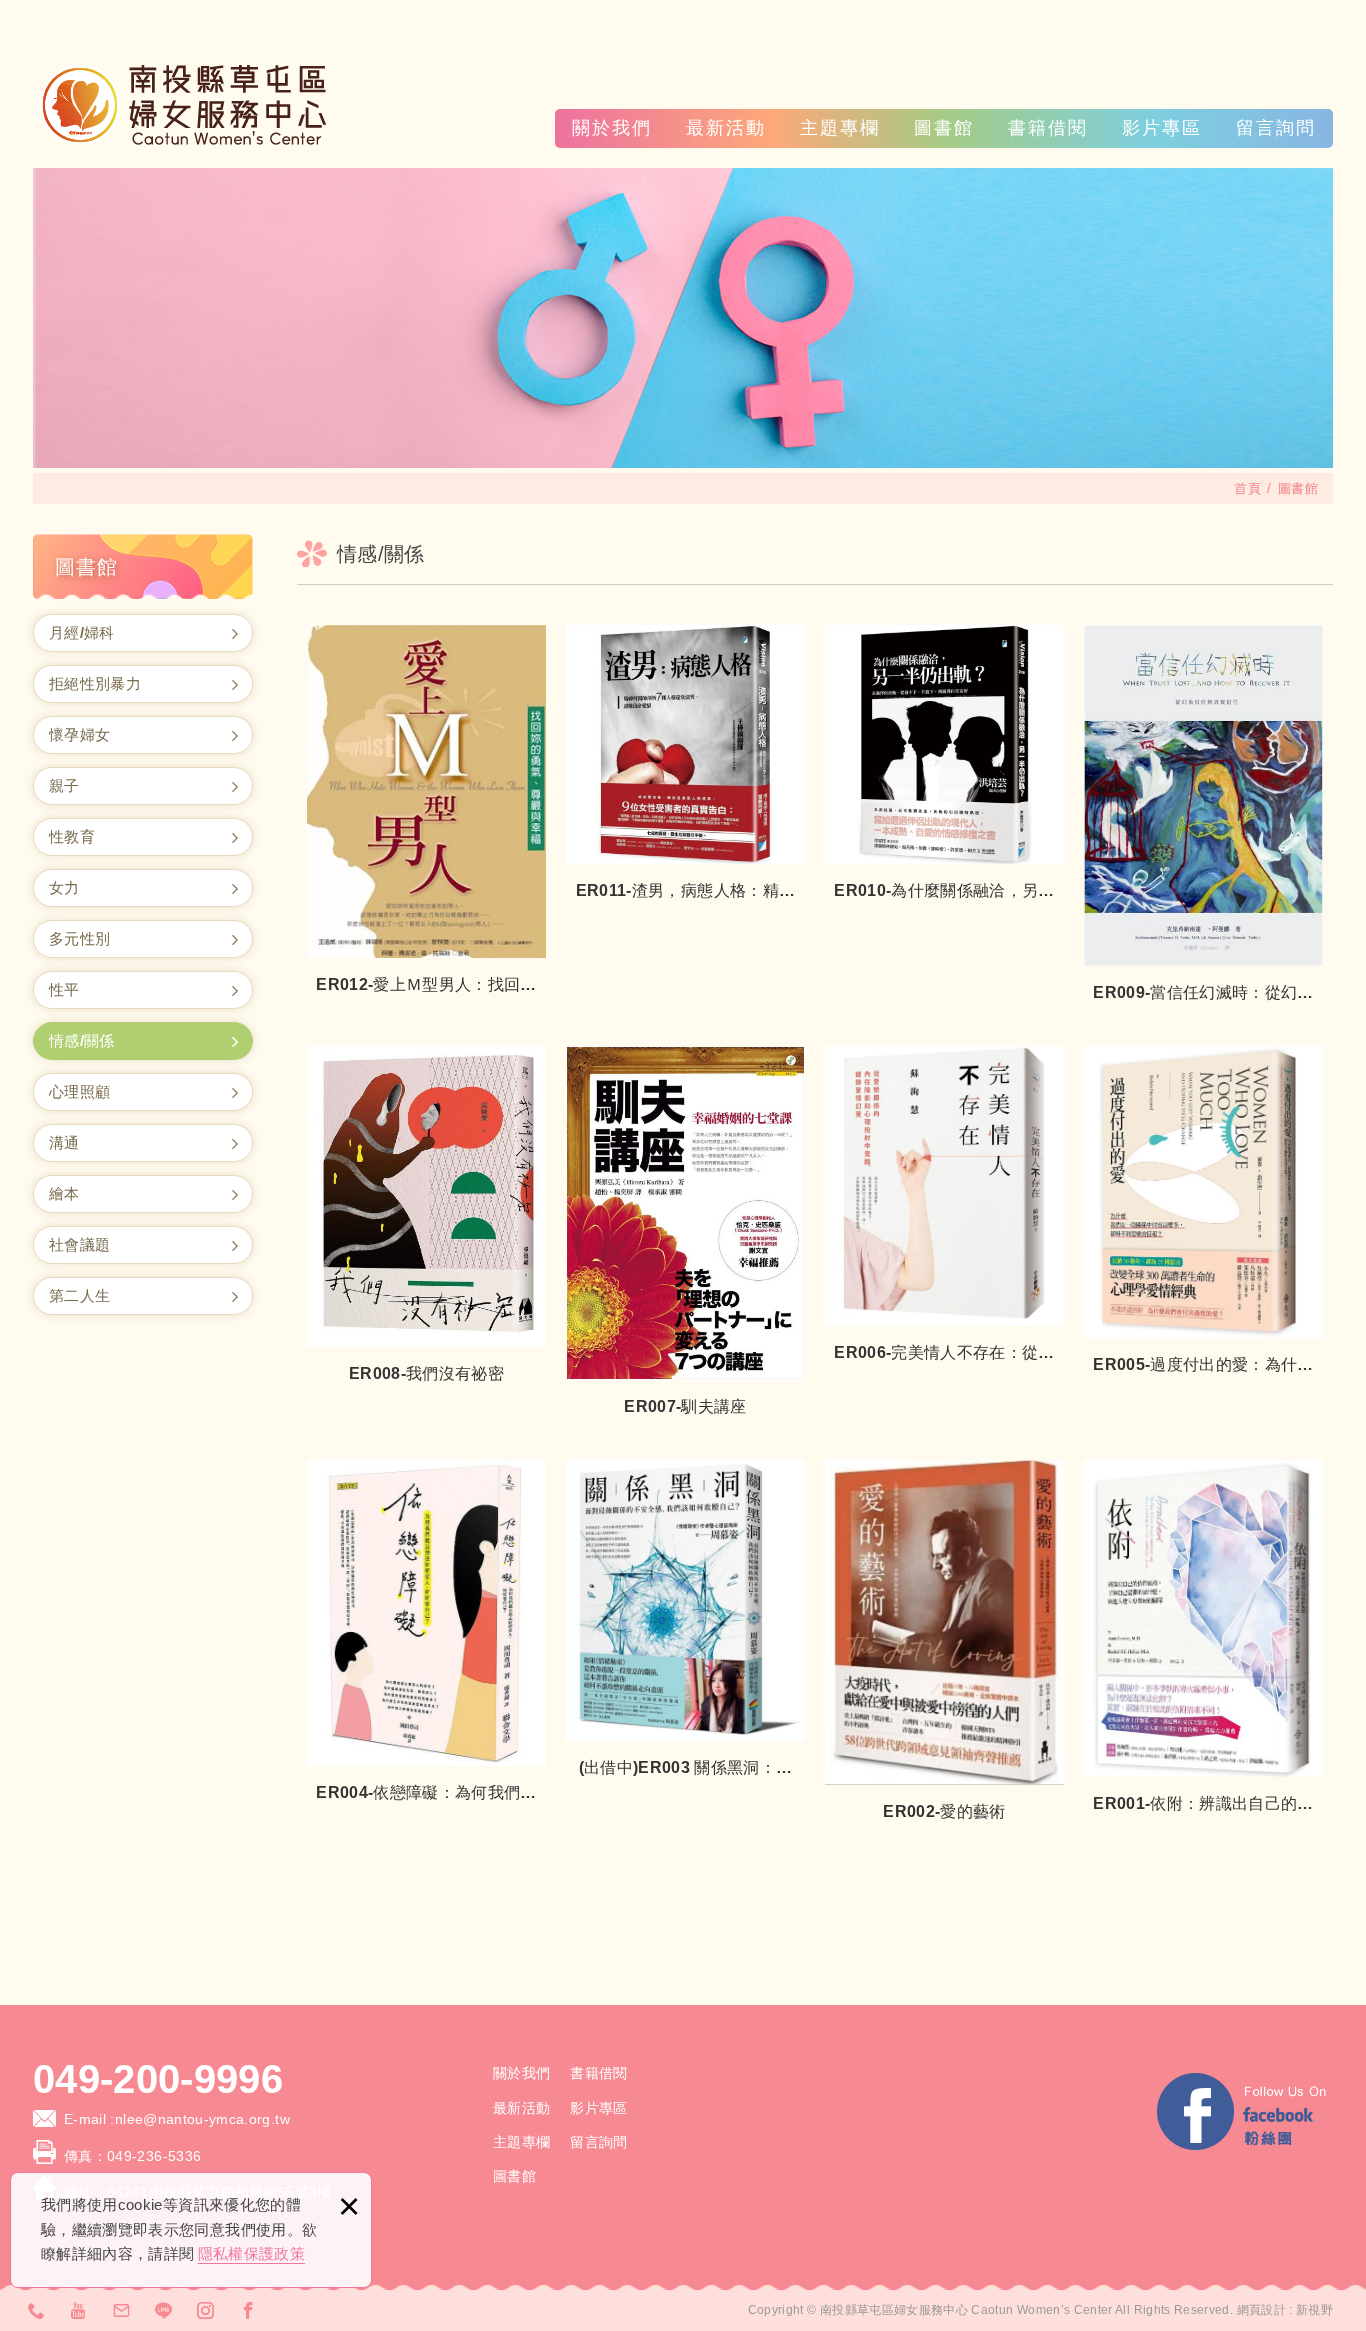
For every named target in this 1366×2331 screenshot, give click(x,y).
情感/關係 (82, 1040)
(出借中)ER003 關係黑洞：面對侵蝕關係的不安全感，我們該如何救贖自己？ (685, 1620)
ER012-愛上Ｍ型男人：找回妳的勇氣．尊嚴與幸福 (426, 811)
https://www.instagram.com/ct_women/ (206, 2310)
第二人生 (79, 1295)
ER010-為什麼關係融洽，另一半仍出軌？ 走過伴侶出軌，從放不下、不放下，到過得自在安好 (944, 764)
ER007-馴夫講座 (685, 1233)
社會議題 (79, 1244)
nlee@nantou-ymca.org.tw (204, 2119)
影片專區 (1162, 128)
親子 (64, 785)
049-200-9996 (158, 2079)
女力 (64, 887)
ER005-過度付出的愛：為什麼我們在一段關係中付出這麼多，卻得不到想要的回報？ (1203, 1212)
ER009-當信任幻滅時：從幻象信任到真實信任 (1203, 815)
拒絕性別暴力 (95, 683)
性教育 (72, 836)
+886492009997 (37, 2310)
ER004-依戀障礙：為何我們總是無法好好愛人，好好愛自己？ (426, 1633)
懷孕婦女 (79, 734)
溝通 (64, 1142)
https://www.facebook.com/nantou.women (249, 2310)
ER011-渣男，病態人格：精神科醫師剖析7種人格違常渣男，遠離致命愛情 (685, 764)
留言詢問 (1276, 128)
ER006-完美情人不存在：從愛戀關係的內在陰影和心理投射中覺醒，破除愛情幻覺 (944, 1206)
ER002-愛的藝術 (944, 1642)
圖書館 (944, 128)
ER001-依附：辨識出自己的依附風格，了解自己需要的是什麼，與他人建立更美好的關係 (1203, 1638)
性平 (64, 989)
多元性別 (79, 938)
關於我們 (612, 128)
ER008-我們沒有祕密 (426, 1216)
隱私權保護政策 (251, 2253)
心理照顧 (79, 1091)
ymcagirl (164, 2310)
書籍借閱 (1048, 128)
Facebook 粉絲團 (1243, 2115)
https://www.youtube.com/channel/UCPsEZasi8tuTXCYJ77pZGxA (79, 2310)
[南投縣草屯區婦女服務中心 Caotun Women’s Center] (183, 105)
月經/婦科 (82, 632)
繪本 (64, 1193)
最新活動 (726, 128)
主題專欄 (840, 128)
